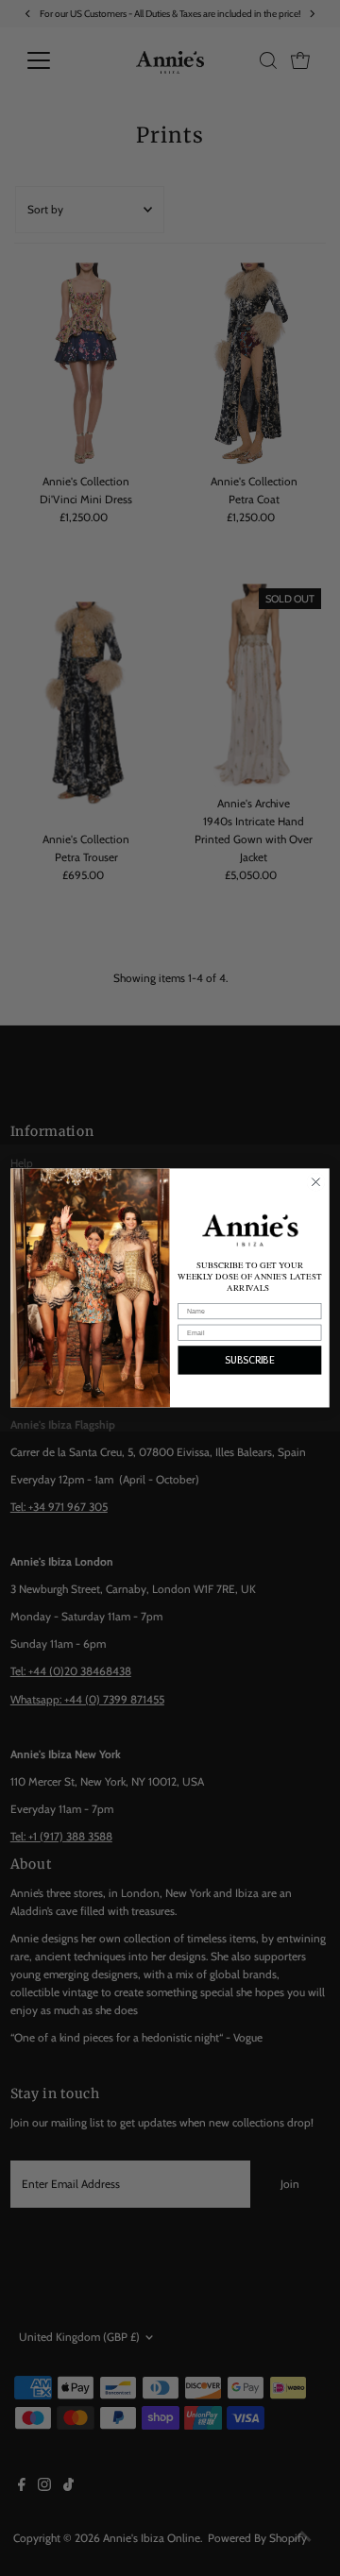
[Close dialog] (316, 1182)
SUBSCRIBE (250, 1361)
